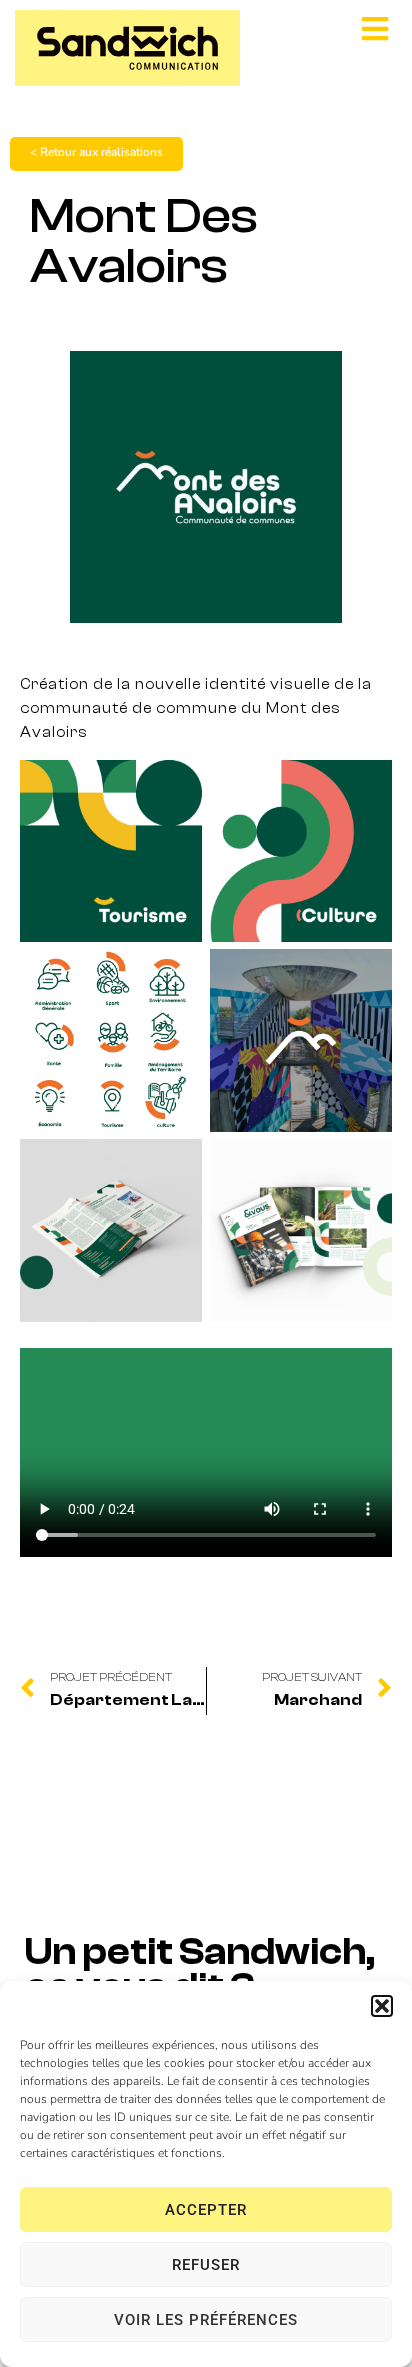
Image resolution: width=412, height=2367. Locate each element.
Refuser (206, 2265)
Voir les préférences (206, 2320)
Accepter (206, 2210)
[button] (382, 2006)
